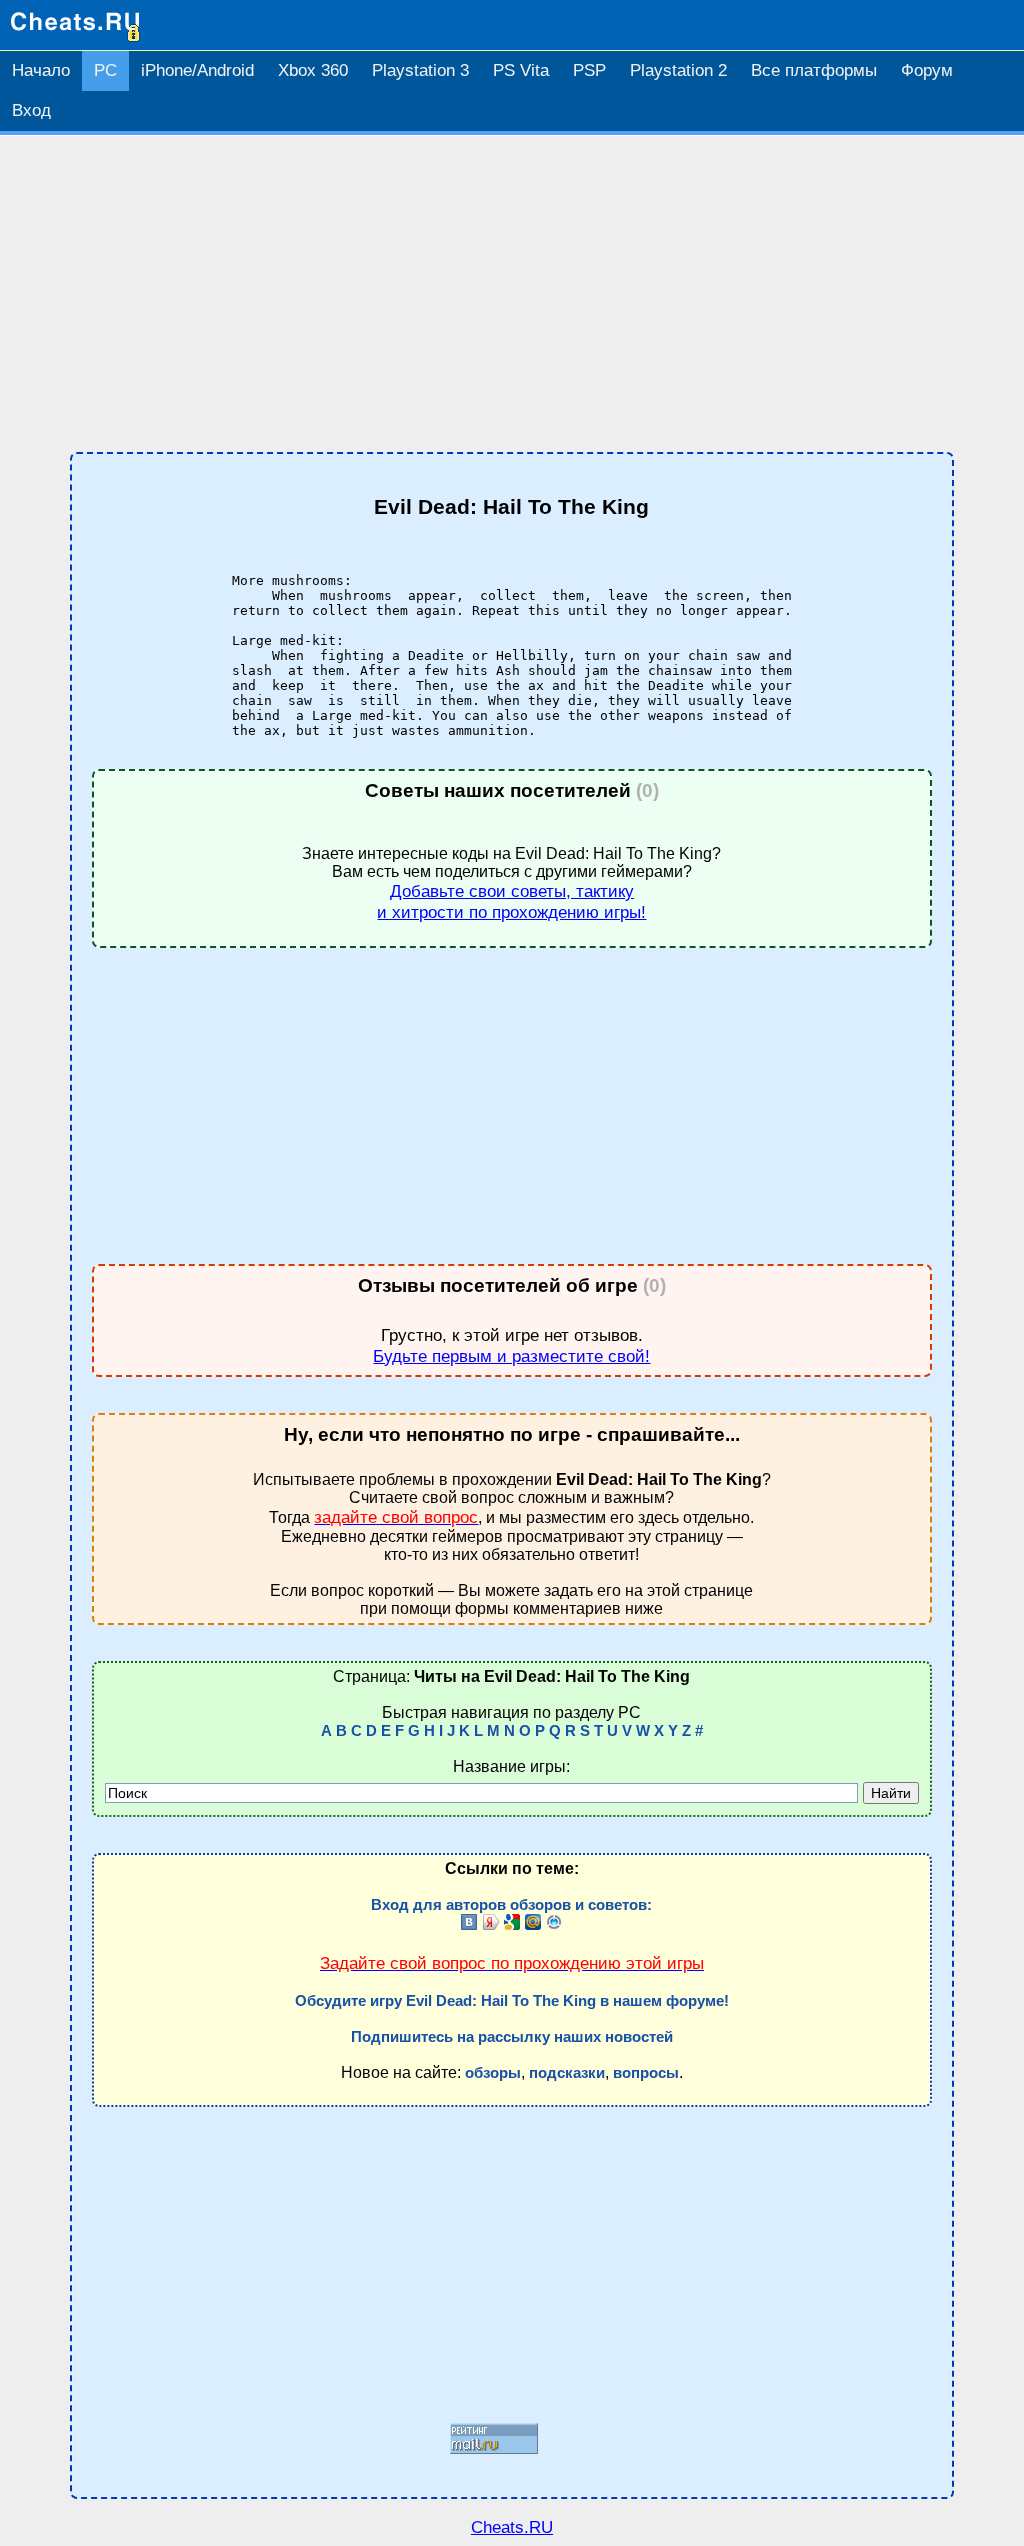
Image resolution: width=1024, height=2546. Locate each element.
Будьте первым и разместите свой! (511, 1356)
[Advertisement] (512, 294)
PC (105, 70)
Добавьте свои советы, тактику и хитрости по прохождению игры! (511, 901)
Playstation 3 (420, 70)
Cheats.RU (512, 2527)
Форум (927, 70)
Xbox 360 (313, 70)
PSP (589, 70)
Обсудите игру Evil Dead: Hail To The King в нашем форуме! (512, 2001)
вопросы (646, 2073)
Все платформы (814, 70)
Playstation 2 (678, 70)
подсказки (567, 2073)
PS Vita (521, 70)
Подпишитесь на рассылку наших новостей (512, 2037)
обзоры (493, 2073)
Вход (31, 110)
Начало (41, 70)
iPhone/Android (197, 70)
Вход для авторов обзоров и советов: (511, 1905)
